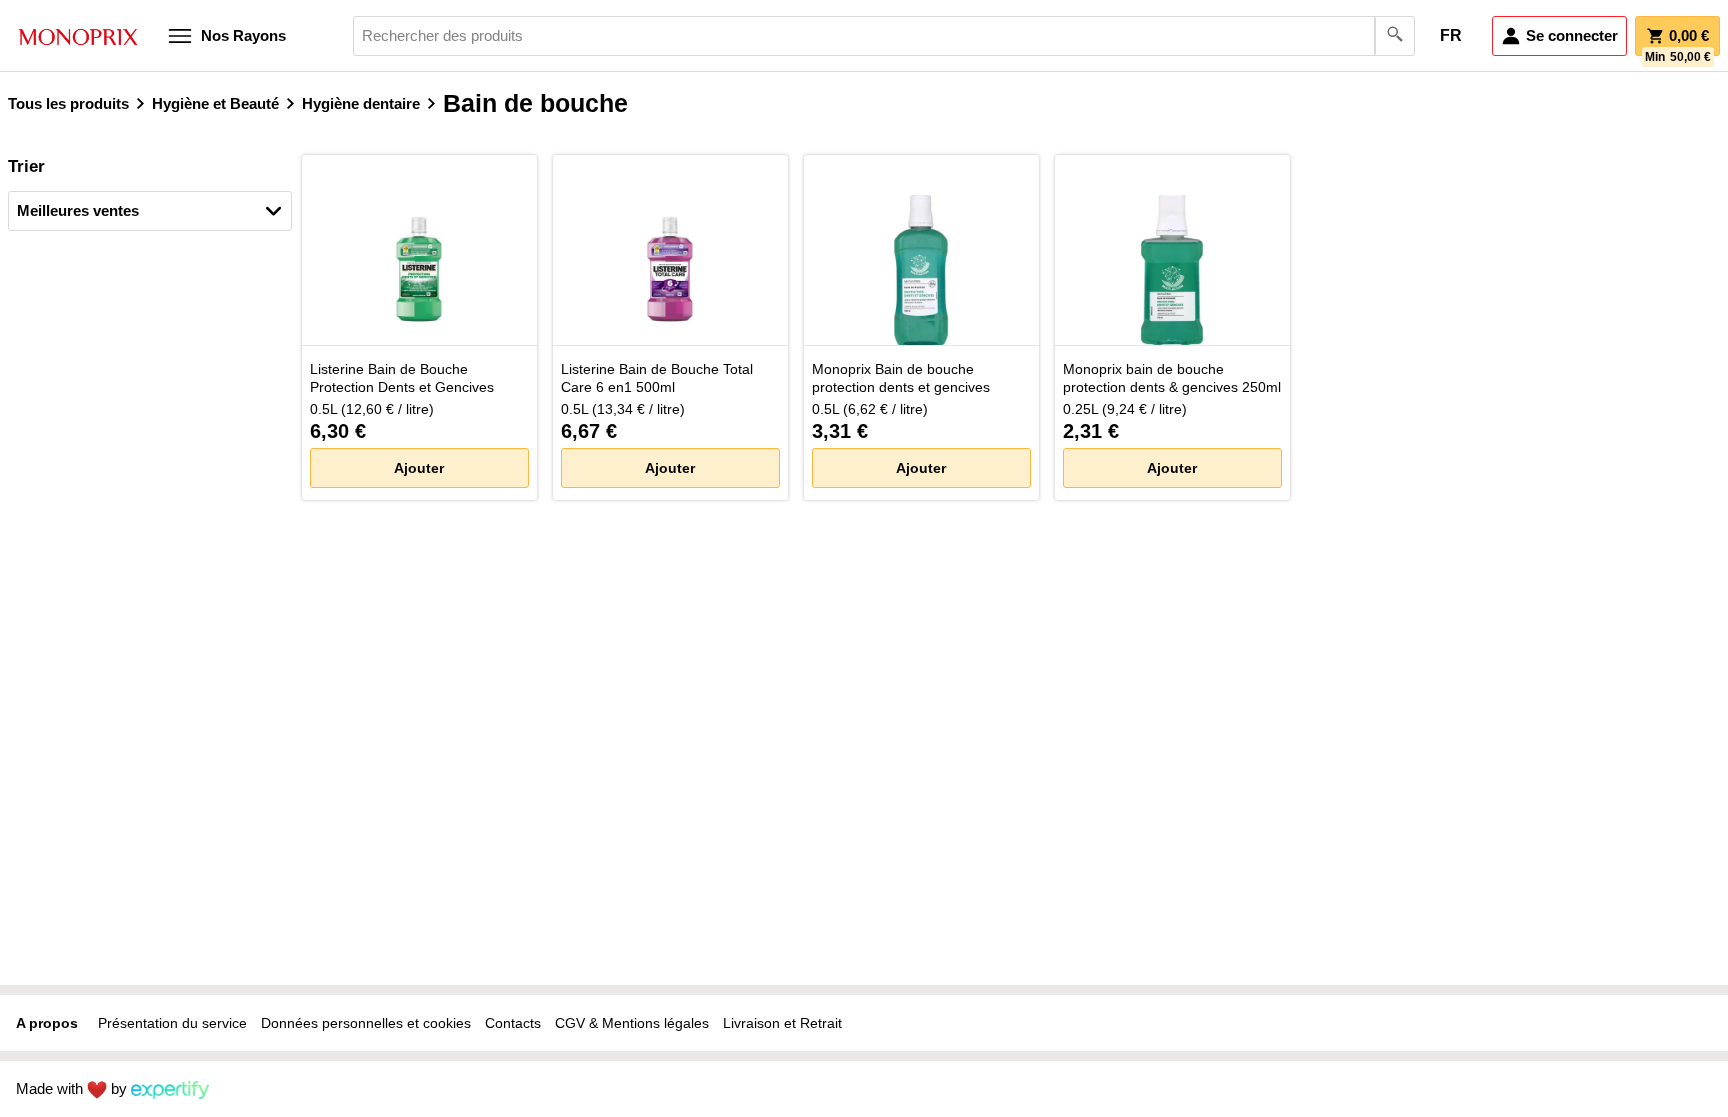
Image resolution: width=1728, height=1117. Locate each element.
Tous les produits (68, 103)
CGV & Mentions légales (632, 1023)
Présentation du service (172, 1023)
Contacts (513, 1023)
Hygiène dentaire (361, 103)
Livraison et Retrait (782, 1023)
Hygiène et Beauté (215, 103)
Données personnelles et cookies (366, 1023)
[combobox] (884, 36)
